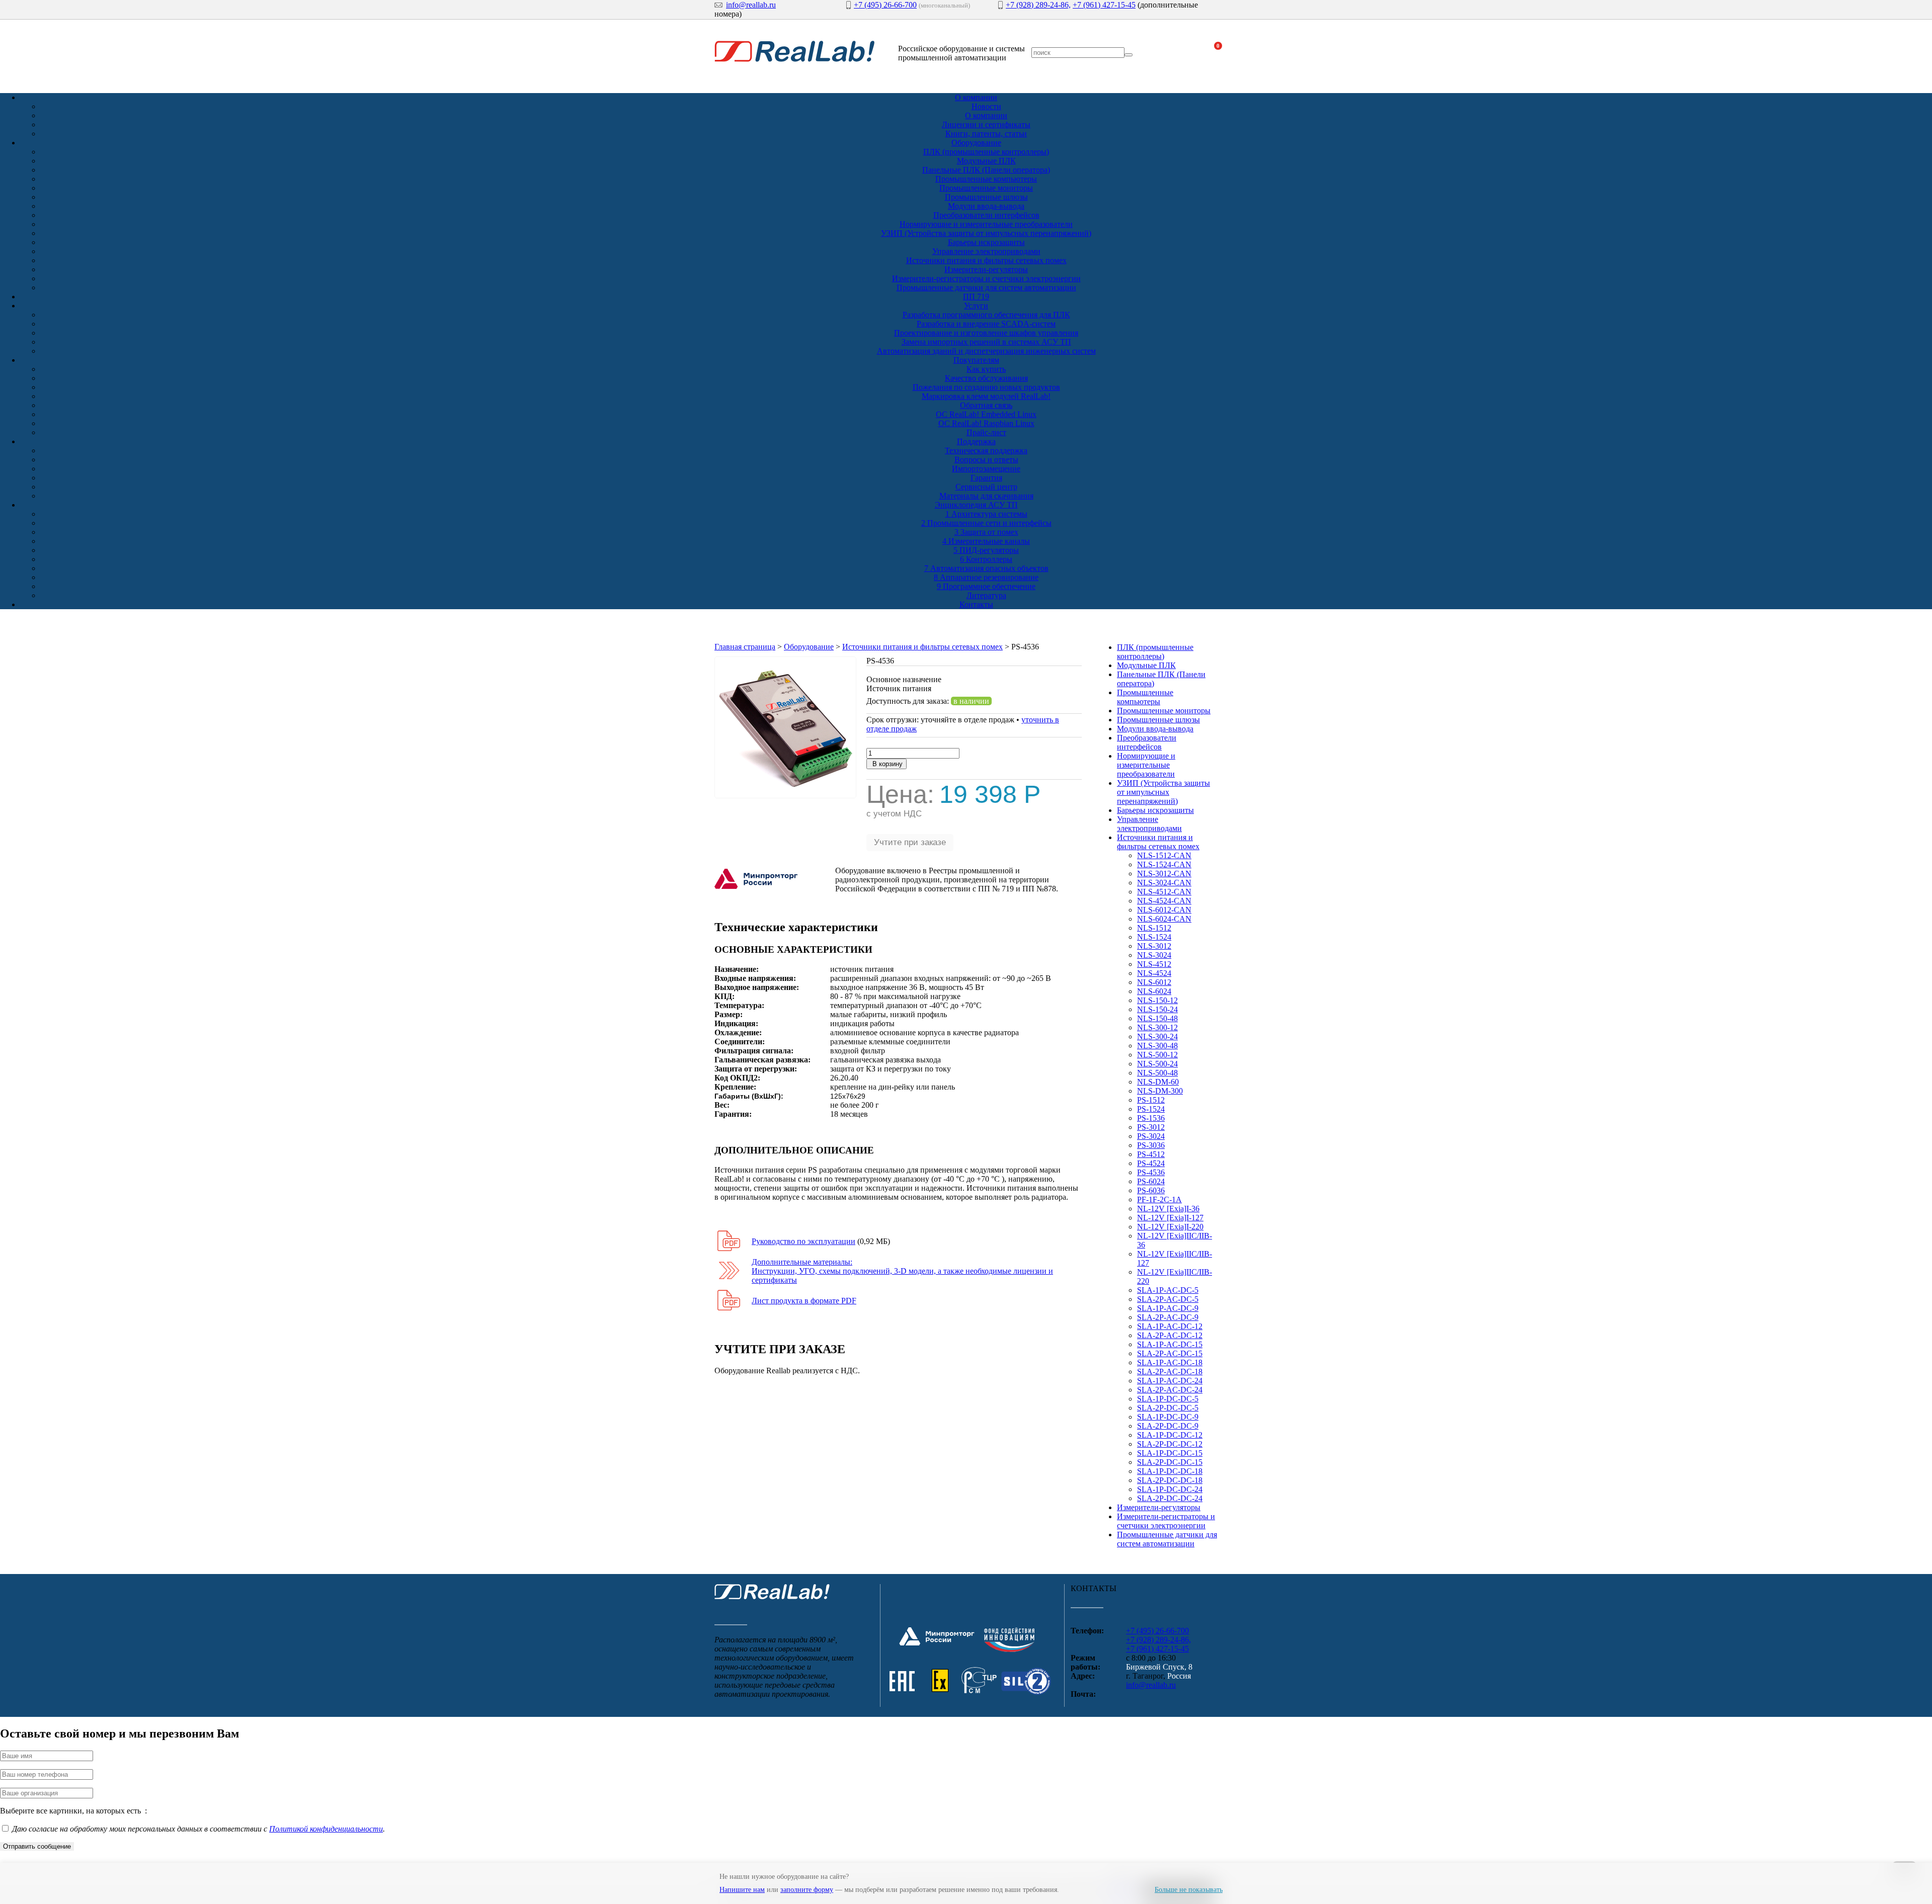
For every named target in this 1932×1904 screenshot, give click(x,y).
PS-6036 (1151, 1190)
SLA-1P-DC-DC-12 (1170, 1435)
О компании (976, 97)
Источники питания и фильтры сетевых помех (986, 260)
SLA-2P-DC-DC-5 (1168, 1408)
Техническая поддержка (986, 450)
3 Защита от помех (986, 532)
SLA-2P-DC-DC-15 (1170, 1462)
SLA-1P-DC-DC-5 (1168, 1399)
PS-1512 (1151, 1100)
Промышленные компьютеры (986, 179)
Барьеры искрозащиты (986, 242)
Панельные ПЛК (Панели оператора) (986, 170)
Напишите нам (742, 1890)
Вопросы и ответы (986, 460)
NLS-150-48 (1157, 1018)
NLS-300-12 (1157, 1027)
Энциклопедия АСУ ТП (976, 505)
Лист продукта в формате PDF (804, 1301)
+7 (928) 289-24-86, (1038, 5)
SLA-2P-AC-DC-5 (1168, 1299)
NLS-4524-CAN (1164, 901)
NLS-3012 (1154, 946)
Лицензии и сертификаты (986, 125)
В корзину (887, 764)
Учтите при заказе (910, 842)
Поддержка (976, 441)
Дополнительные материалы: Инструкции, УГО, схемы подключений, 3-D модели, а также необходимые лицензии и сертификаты (902, 1271)
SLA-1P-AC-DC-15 (1170, 1344)
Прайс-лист (986, 432)
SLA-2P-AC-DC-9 (1168, 1317)
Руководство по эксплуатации (803, 1241)
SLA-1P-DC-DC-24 (1170, 1489)
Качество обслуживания (986, 378)
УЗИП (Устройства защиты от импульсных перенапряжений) (986, 233)
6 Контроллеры (986, 559)
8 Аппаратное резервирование (986, 577)
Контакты (976, 604)
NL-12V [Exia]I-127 (1170, 1218)
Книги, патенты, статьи (986, 134)
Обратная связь (986, 405)
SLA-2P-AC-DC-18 (1170, 1372)
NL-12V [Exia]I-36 (1168, 1209)
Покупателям (976, 360)
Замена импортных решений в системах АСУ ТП (986, 342)
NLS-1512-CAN (1164, 855)
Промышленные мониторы (986, 188)
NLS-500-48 (1157, 1073)
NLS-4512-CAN (1164, 892)
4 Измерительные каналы (986, 541)
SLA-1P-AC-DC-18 (1170, 1362)
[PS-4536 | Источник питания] (785, 796)
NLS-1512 (1154, 928)
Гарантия (986, 478)
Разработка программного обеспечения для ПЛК (986, 315)
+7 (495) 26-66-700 (885, 5)
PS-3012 (1151, 1127)
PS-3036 (1151, 1145)
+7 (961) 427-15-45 (1104, 5)
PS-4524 (1151, 1163)
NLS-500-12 (1157, 1055)
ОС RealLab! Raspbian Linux (986, 423)
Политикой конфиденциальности (326, 1829)
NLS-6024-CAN (1164, 919)
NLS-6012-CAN (1164, 910)
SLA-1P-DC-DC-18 (1170, 1471)
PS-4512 (1151, 1154)
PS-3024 (1151, 1136)
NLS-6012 (1154, 982)
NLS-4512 (1154, 964)
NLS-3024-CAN (1164, 883)
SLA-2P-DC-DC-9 (1168, 1426)
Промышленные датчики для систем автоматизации (986, 287)
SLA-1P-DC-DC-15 (1170, 1453)
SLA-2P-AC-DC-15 (1170, 1353)
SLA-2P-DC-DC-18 (1170, 1480)
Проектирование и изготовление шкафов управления (986, 333)
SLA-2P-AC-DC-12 (1170, 1335)
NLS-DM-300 (1160, 1091)
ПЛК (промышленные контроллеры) (986, 152)
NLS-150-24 (1157, 1009)
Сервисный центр (986, 487)
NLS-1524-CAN (1164, 864)
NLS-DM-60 (1158, 1082)
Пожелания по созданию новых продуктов (986, 387)
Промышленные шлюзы (986, 197)
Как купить (986, 369)
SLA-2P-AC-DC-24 (1170, 1390)
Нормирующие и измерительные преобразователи (986, 224)
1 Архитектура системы (986, 514)
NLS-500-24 (1157, 1064)
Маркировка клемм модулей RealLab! (986, 396)
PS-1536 (1151, 1118)
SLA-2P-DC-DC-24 (1170, 1498)
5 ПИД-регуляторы (986, 550)
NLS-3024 (1154, 955)
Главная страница (745, 647)
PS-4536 (1151, 1172)
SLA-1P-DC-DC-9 (1168, 1417)
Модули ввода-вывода (986, 206)
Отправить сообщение (37, 1846)
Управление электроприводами (986, 251)
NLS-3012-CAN (1164, 874)
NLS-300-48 (1157, 1046)
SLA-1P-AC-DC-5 (1168, 1290)
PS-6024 (1151, 1181)
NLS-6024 (1154, 991)
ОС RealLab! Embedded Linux (986, 414)
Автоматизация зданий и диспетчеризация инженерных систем (986, 351)
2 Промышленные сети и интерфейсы (986, 523)
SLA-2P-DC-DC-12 (1170, 1444)
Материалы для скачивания (986, 496)
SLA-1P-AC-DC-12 (1170, 1326)
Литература (986, 595)
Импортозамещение (986, 469)
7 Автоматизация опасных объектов (986, 568)
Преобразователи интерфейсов (986, 215)
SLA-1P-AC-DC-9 (1168, 1308)
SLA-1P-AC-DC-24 (1170, 1381)
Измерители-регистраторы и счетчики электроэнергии (986, 278)
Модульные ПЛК (986, 161)
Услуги (976, 306)
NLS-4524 (1154, 973)
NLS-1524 (1154, 937)
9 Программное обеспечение (986, 586)
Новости (986, 106)
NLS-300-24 (1157, 1037)
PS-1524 (1151, 1109)
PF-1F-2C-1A (1159, 1199)
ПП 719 (976, 297)
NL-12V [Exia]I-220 (1170, 1227)
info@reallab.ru (751, 5)
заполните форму (807, 1890)
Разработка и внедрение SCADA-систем (986, 324)
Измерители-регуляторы (986, 269)
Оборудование (976, 143)
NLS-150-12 (1157, 1000)
